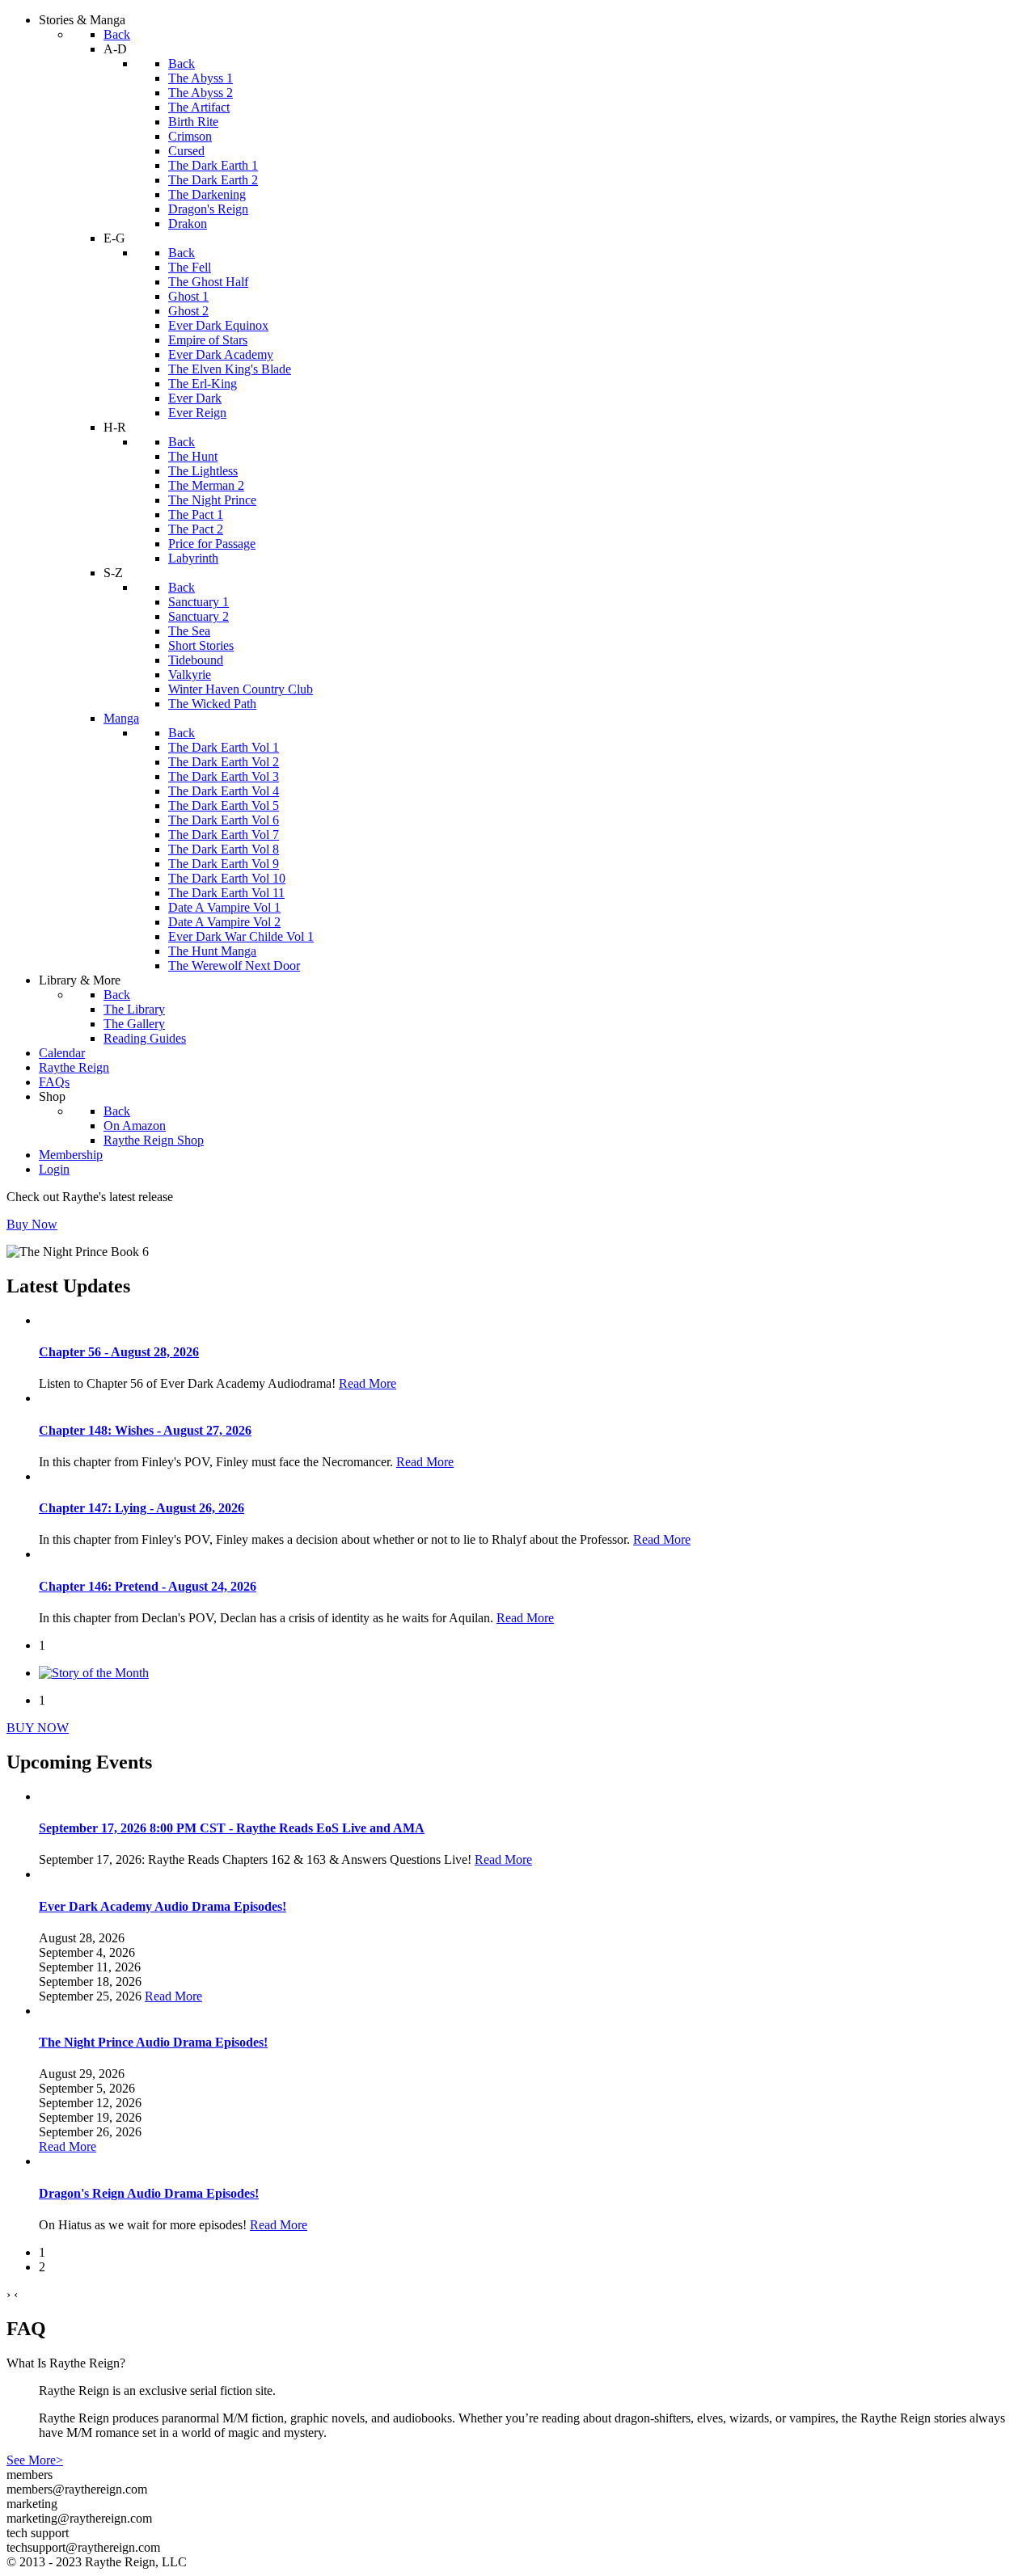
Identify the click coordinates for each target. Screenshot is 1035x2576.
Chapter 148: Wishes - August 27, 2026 (145, 1430)
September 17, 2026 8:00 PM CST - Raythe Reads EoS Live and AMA (232, 1828)
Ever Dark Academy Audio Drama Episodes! (163, 1906)
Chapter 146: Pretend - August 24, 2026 (148, 1586)
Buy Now (32, 1224)
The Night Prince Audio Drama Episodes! (153, 2042)
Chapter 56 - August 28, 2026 (119, 1352)
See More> (35, 2460)
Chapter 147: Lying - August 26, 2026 (142, 1508)
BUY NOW (38, 1728)
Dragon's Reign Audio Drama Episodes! (149, 2193)
